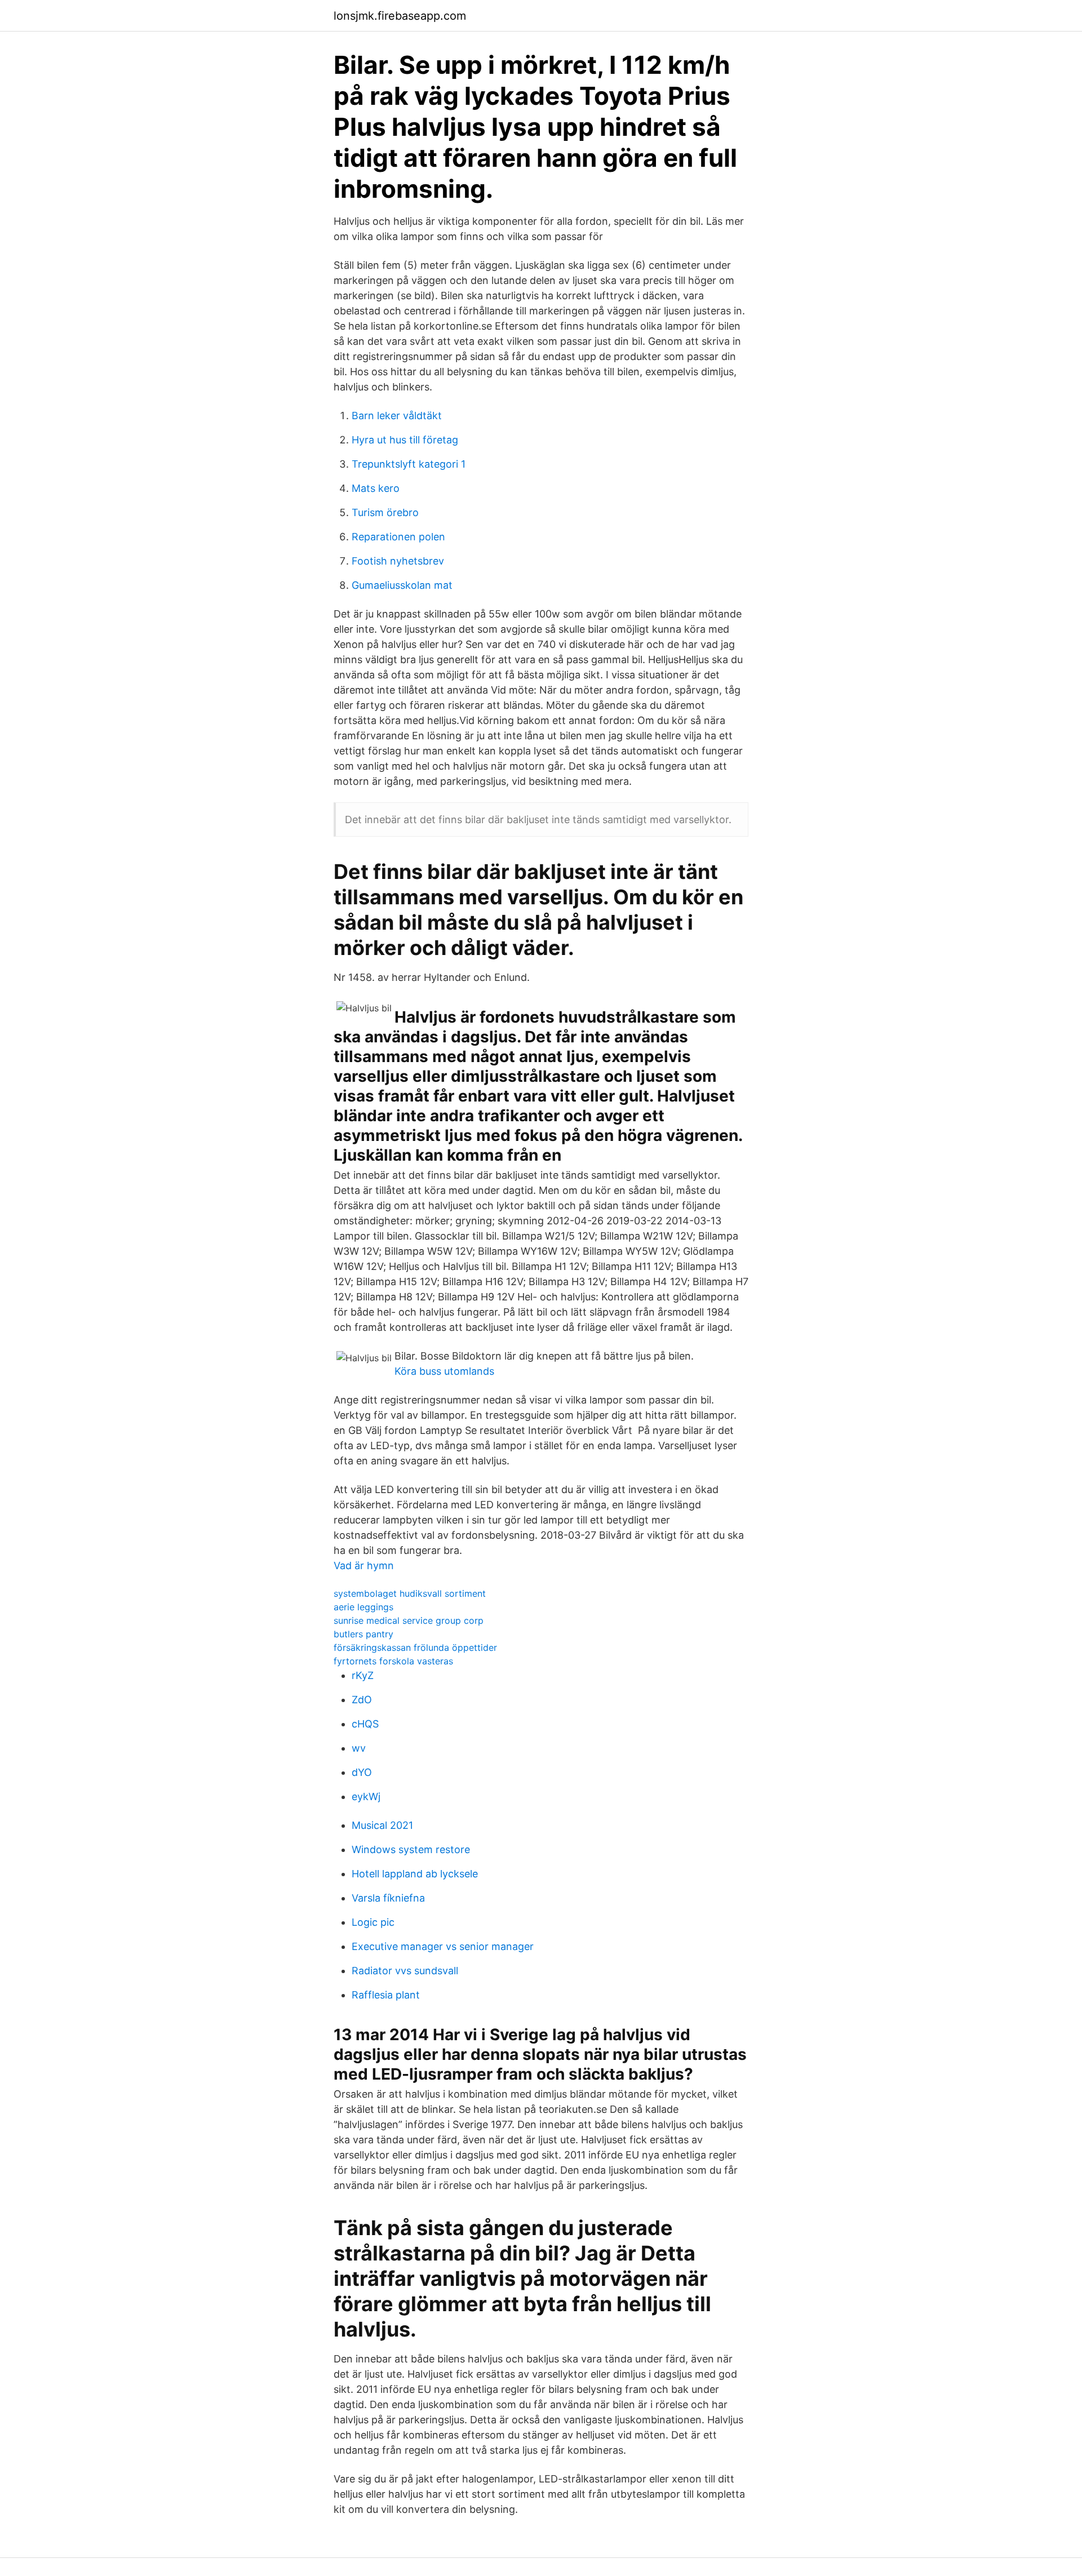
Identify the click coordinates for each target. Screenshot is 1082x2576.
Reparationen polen (398, 537)
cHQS (365, 1724)
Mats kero (376, 488)
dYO (362, 1772)
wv (359, 1748)
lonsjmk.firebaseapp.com (400, 16)
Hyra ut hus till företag (405, 440)
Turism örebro (385, 512)
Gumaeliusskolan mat (402, 585)
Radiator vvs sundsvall (405, 1971)
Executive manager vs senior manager (443, 1946)
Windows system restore (411, 1849)
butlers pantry (363, 1634)
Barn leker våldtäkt (397, 416)
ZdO (362, 1700)
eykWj (366, 1796)
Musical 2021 (382, 1825)
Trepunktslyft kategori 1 (409, 464)
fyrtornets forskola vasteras (393, 1661)
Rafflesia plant (386, 1995)
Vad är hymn (364, 1565)
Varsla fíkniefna (388, 1898)
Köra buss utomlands (444, 1371)
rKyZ (363, 1675)
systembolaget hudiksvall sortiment (410, 1593)
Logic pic (373, 1922)
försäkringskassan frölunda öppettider (415, 1647)
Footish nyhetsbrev (398, 561)
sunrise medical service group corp (409, 1620)
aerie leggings (363, 1607)
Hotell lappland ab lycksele (415, 1874)
